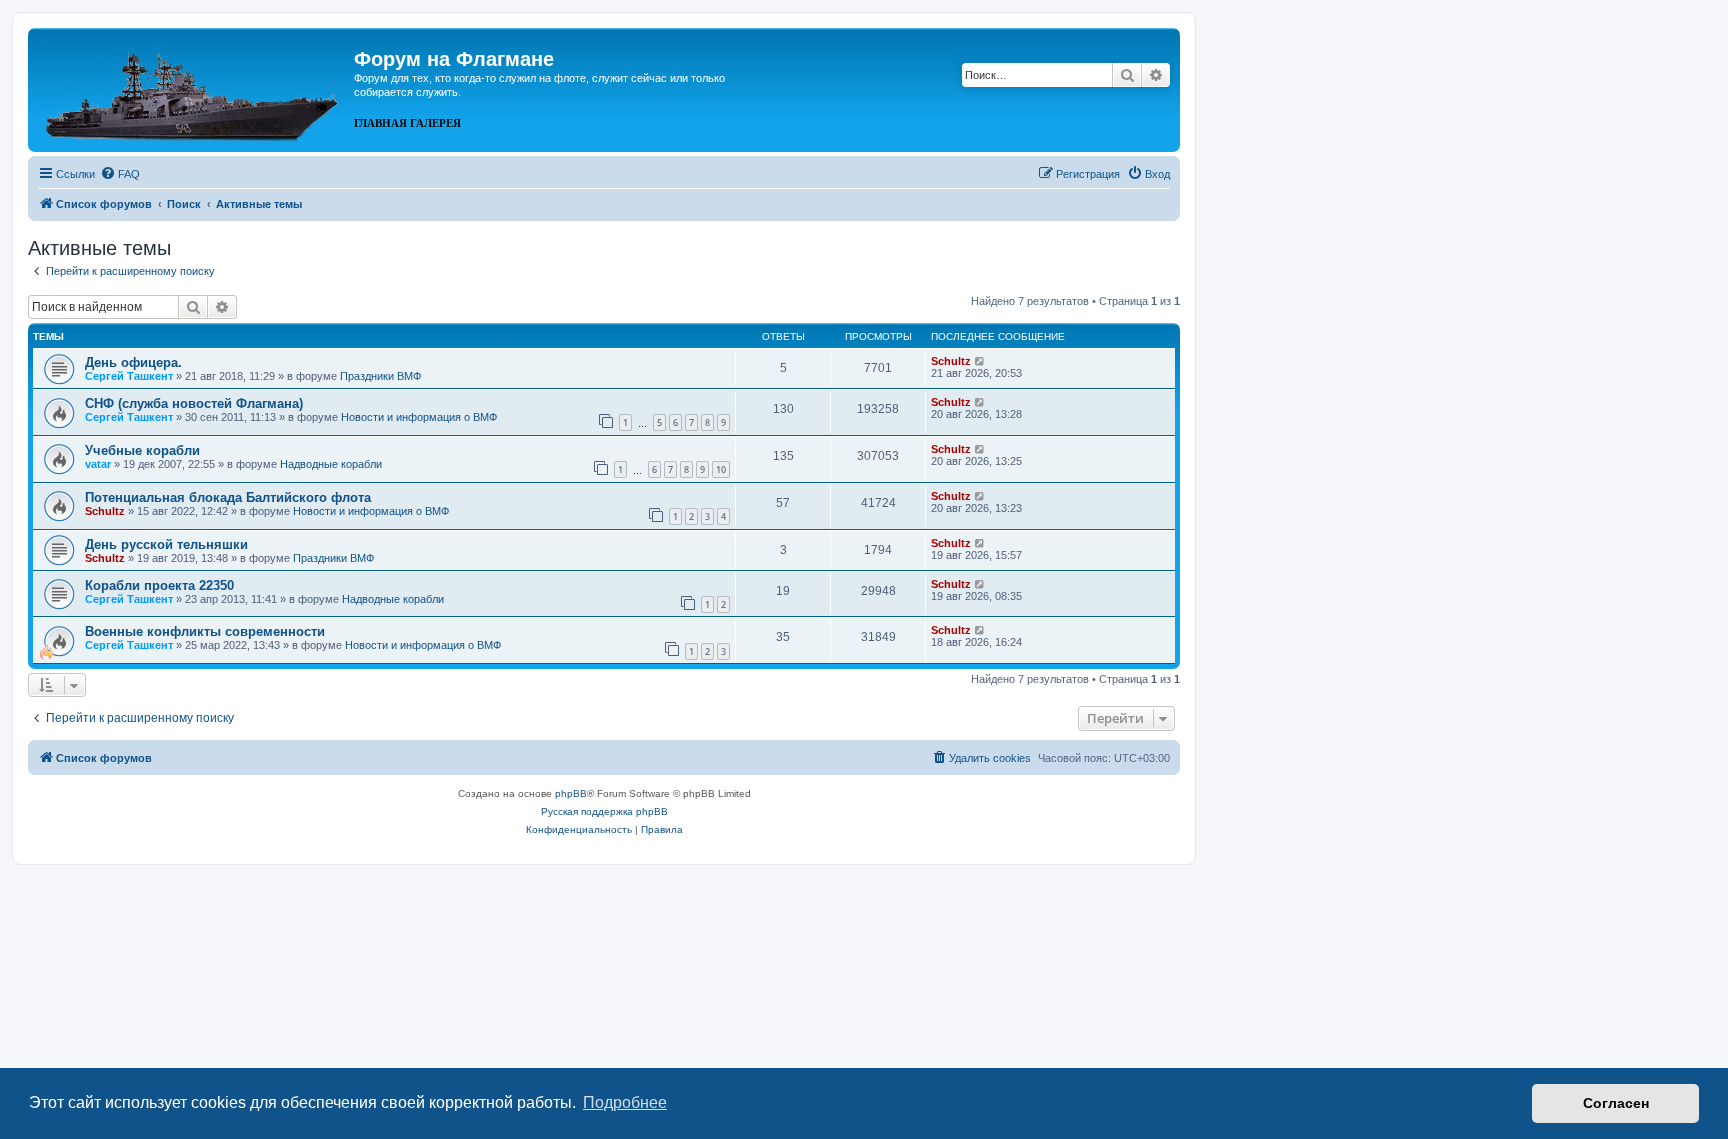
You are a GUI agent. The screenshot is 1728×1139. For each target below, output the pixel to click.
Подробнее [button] (625, 1102)
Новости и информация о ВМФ (419, 417)
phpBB (571, 793)
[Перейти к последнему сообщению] (980, 361)
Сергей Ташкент (129, 376)
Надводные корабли (331, 464)
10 (721, 469)
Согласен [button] (1616, 1103)
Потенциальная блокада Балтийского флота (228, 497)
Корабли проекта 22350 (159, 585)
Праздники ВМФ (380, 376)
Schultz (951, 361)
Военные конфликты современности (205, 631)
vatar (98, 464)
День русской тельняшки (166, 544)
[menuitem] (120, 174)
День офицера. (133, 362)
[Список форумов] (193, 88)
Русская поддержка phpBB (604, 811)
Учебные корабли (142, 450)
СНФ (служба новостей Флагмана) (194, 403)
